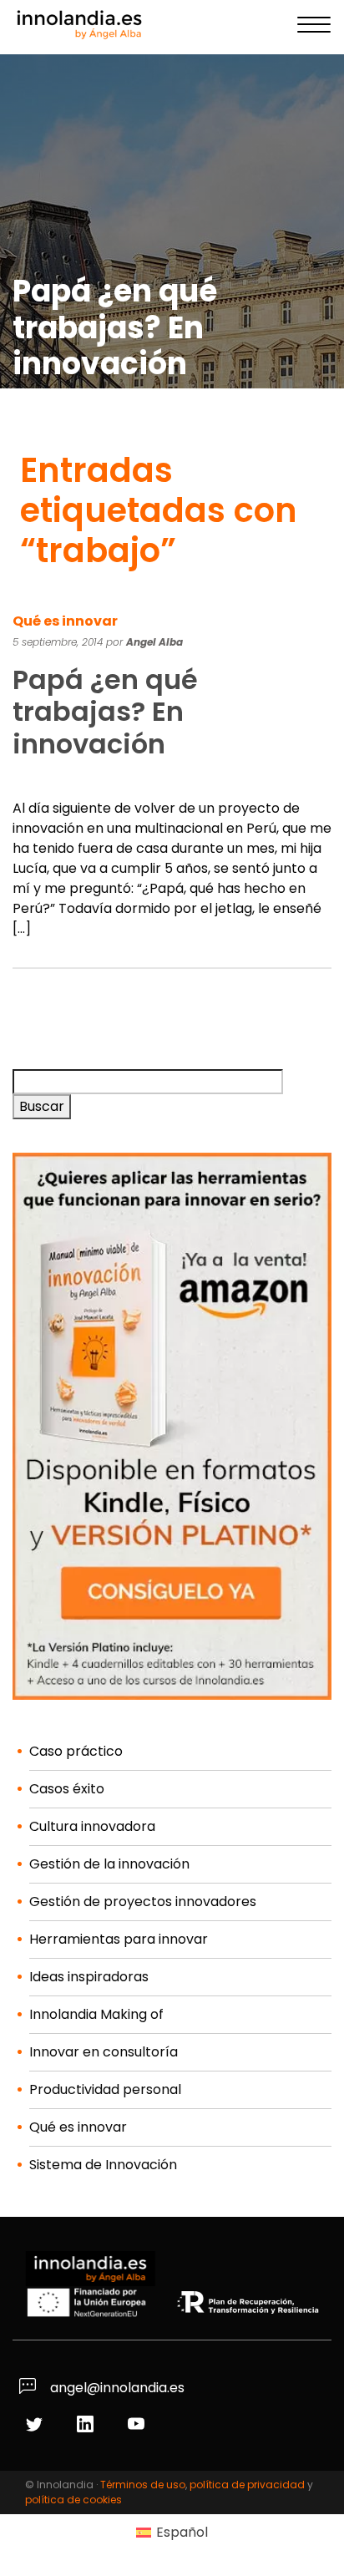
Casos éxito (67, 1789)
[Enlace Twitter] (36, 2425)
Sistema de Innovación (103, 2165)
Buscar (42, 1106)
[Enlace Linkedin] (87, 2425)
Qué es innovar (65, 621)
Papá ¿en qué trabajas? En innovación (105, 712)
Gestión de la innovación (109, 1864)
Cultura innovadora (92, 1826)
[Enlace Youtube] (138, 2425)
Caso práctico (76, 1751)
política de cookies (73, 2500)
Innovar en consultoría (104, 2052)
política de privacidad (247, 2485)
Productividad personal (105, 2089)
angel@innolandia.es (116, 2388)
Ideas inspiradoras (89, 1977)
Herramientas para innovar (119, 1939)
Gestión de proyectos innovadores (143, 1902)
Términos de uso (143, 2485)
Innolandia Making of (96, 2014)
